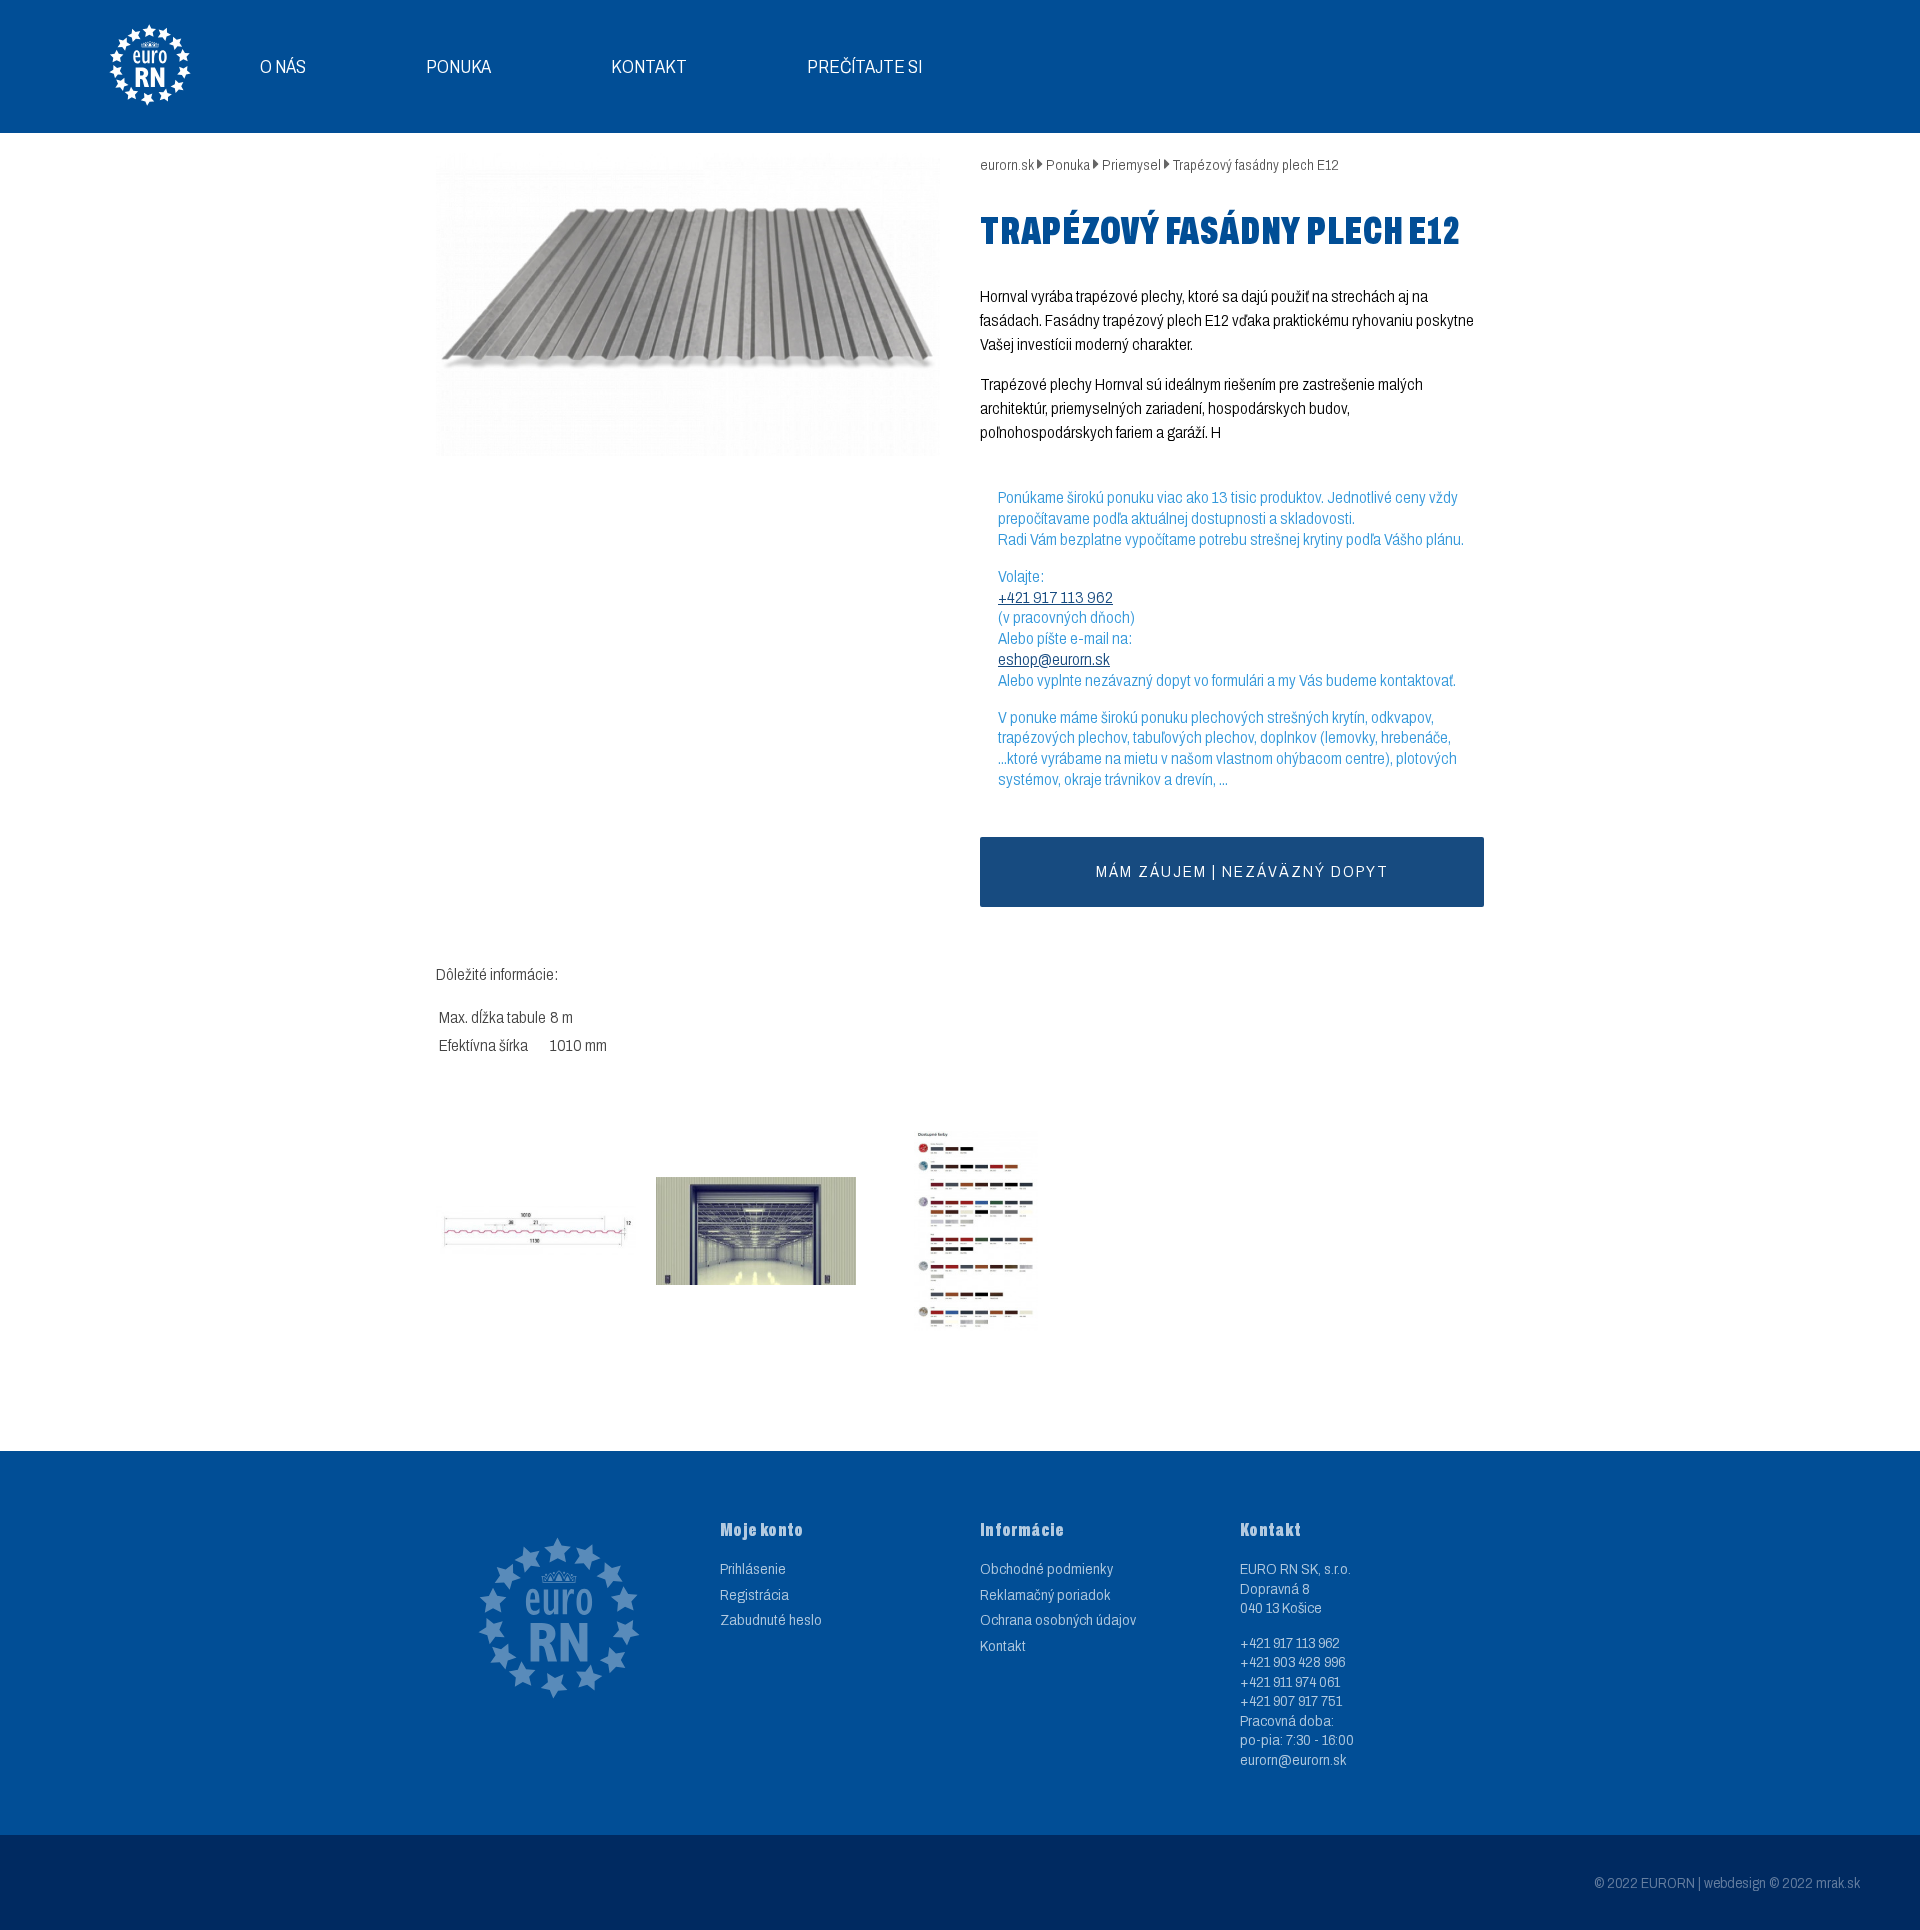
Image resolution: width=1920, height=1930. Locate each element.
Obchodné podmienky (1046, 1569)
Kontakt (649, 67)
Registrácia (754, 1595)
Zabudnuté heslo (771, 1620)
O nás (283, 67)
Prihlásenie (753, 1569)
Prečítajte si (864, 67)
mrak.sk (1838, 1883)
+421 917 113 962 (1055, 597)
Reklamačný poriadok (1045, 1595)
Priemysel (1131, 165)
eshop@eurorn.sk (1054, 659)
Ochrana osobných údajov (1058, 1620)
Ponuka (458, 67)
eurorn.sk (1007, 165)
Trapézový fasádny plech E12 (1256, 165)
